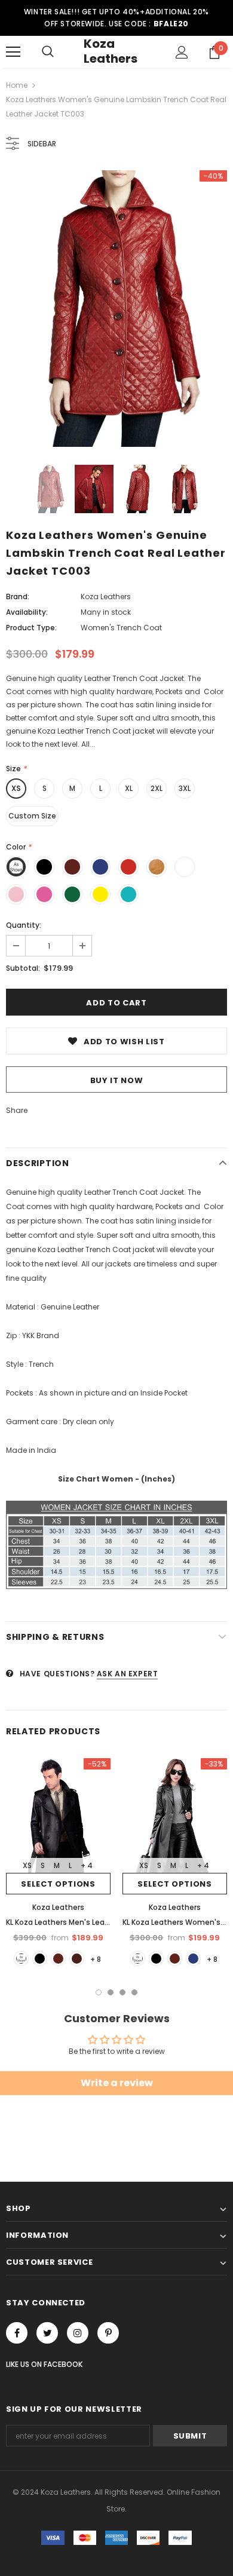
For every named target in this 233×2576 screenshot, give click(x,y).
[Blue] (193, 1959)
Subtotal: (23, 968)
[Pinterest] (108, 2333)
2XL (157, 788)
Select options (58, 1884)
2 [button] (111, 1992)
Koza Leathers (111, 51)
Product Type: (31, 628)
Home (17, 85)
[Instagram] (78, 2333)
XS (16, 788)
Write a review (117, 2083)
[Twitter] (47, 2333)
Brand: (18, 597)
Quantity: (24, 925)
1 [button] (99, 1992)
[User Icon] (182, 52)
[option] (116, 309)
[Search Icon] (48, 52)
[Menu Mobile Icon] (13, 52)
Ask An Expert (128, 1674)
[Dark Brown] (77, 1959)
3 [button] (122, 1992)
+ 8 (96, 1959)
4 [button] (134, 1992)
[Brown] (58, 1959)
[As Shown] (21, 1959)
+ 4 (87, 1865)
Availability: (27, 612)
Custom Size (32, 816)
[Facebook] (17, 2333)
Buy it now (117, 1080)
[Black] (40, 1959)
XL (129, 788)
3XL (185, 788)
